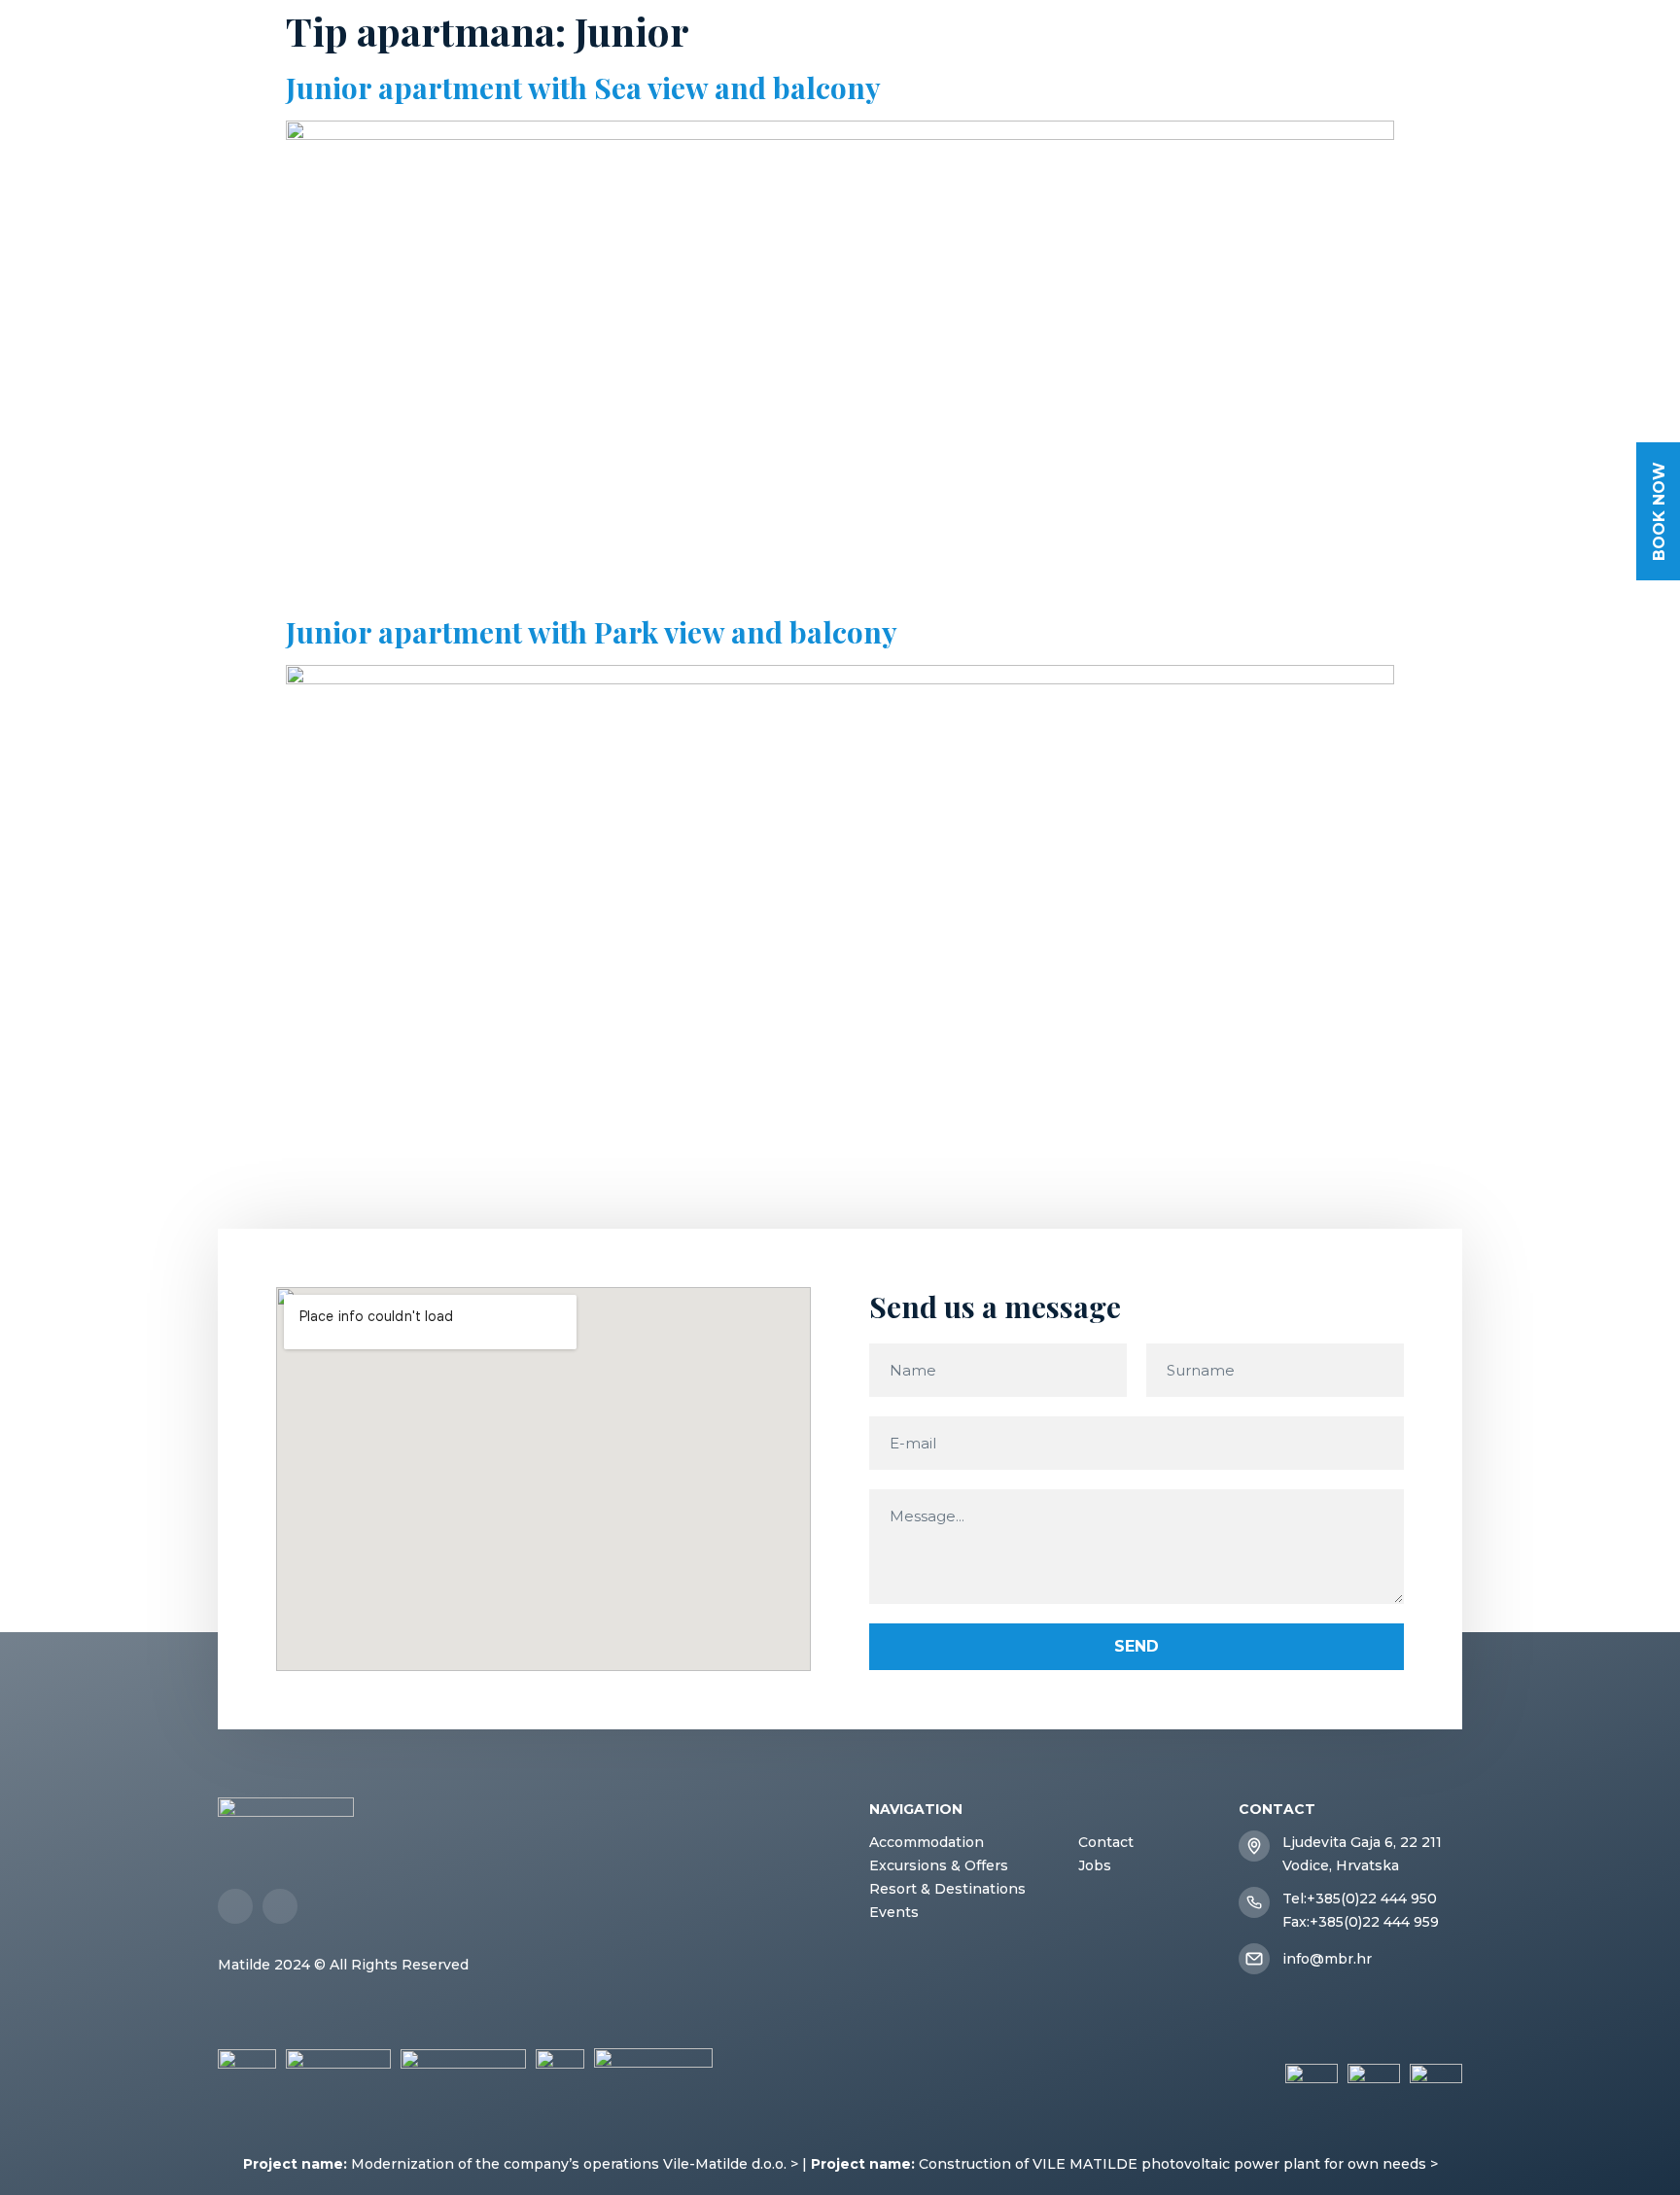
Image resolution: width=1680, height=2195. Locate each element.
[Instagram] (280, 1906)
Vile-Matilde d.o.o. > (731, 2164)
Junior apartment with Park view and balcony (592, 632)
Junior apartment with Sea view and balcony (583, 87)
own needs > (1393, 2164)
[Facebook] (235, 1906)
